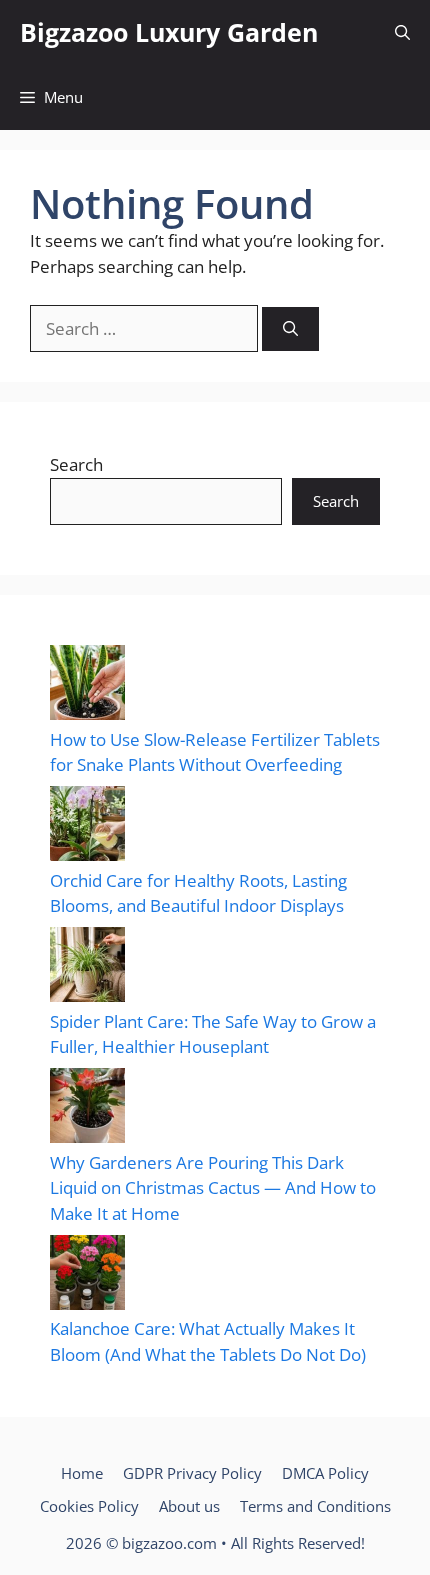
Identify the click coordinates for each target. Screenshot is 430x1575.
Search (76, 464)
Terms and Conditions (315, 1506)
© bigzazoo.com (161, 1543)
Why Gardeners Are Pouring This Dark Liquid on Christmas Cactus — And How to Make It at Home (213, 1188)
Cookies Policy (89, 1506)
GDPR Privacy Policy (192, 1473)
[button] (402, 32)
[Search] (290, 329)
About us (189, 1506)
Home (82, 1473)
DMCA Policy (325, 1473)
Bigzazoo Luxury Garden (169, 32)
